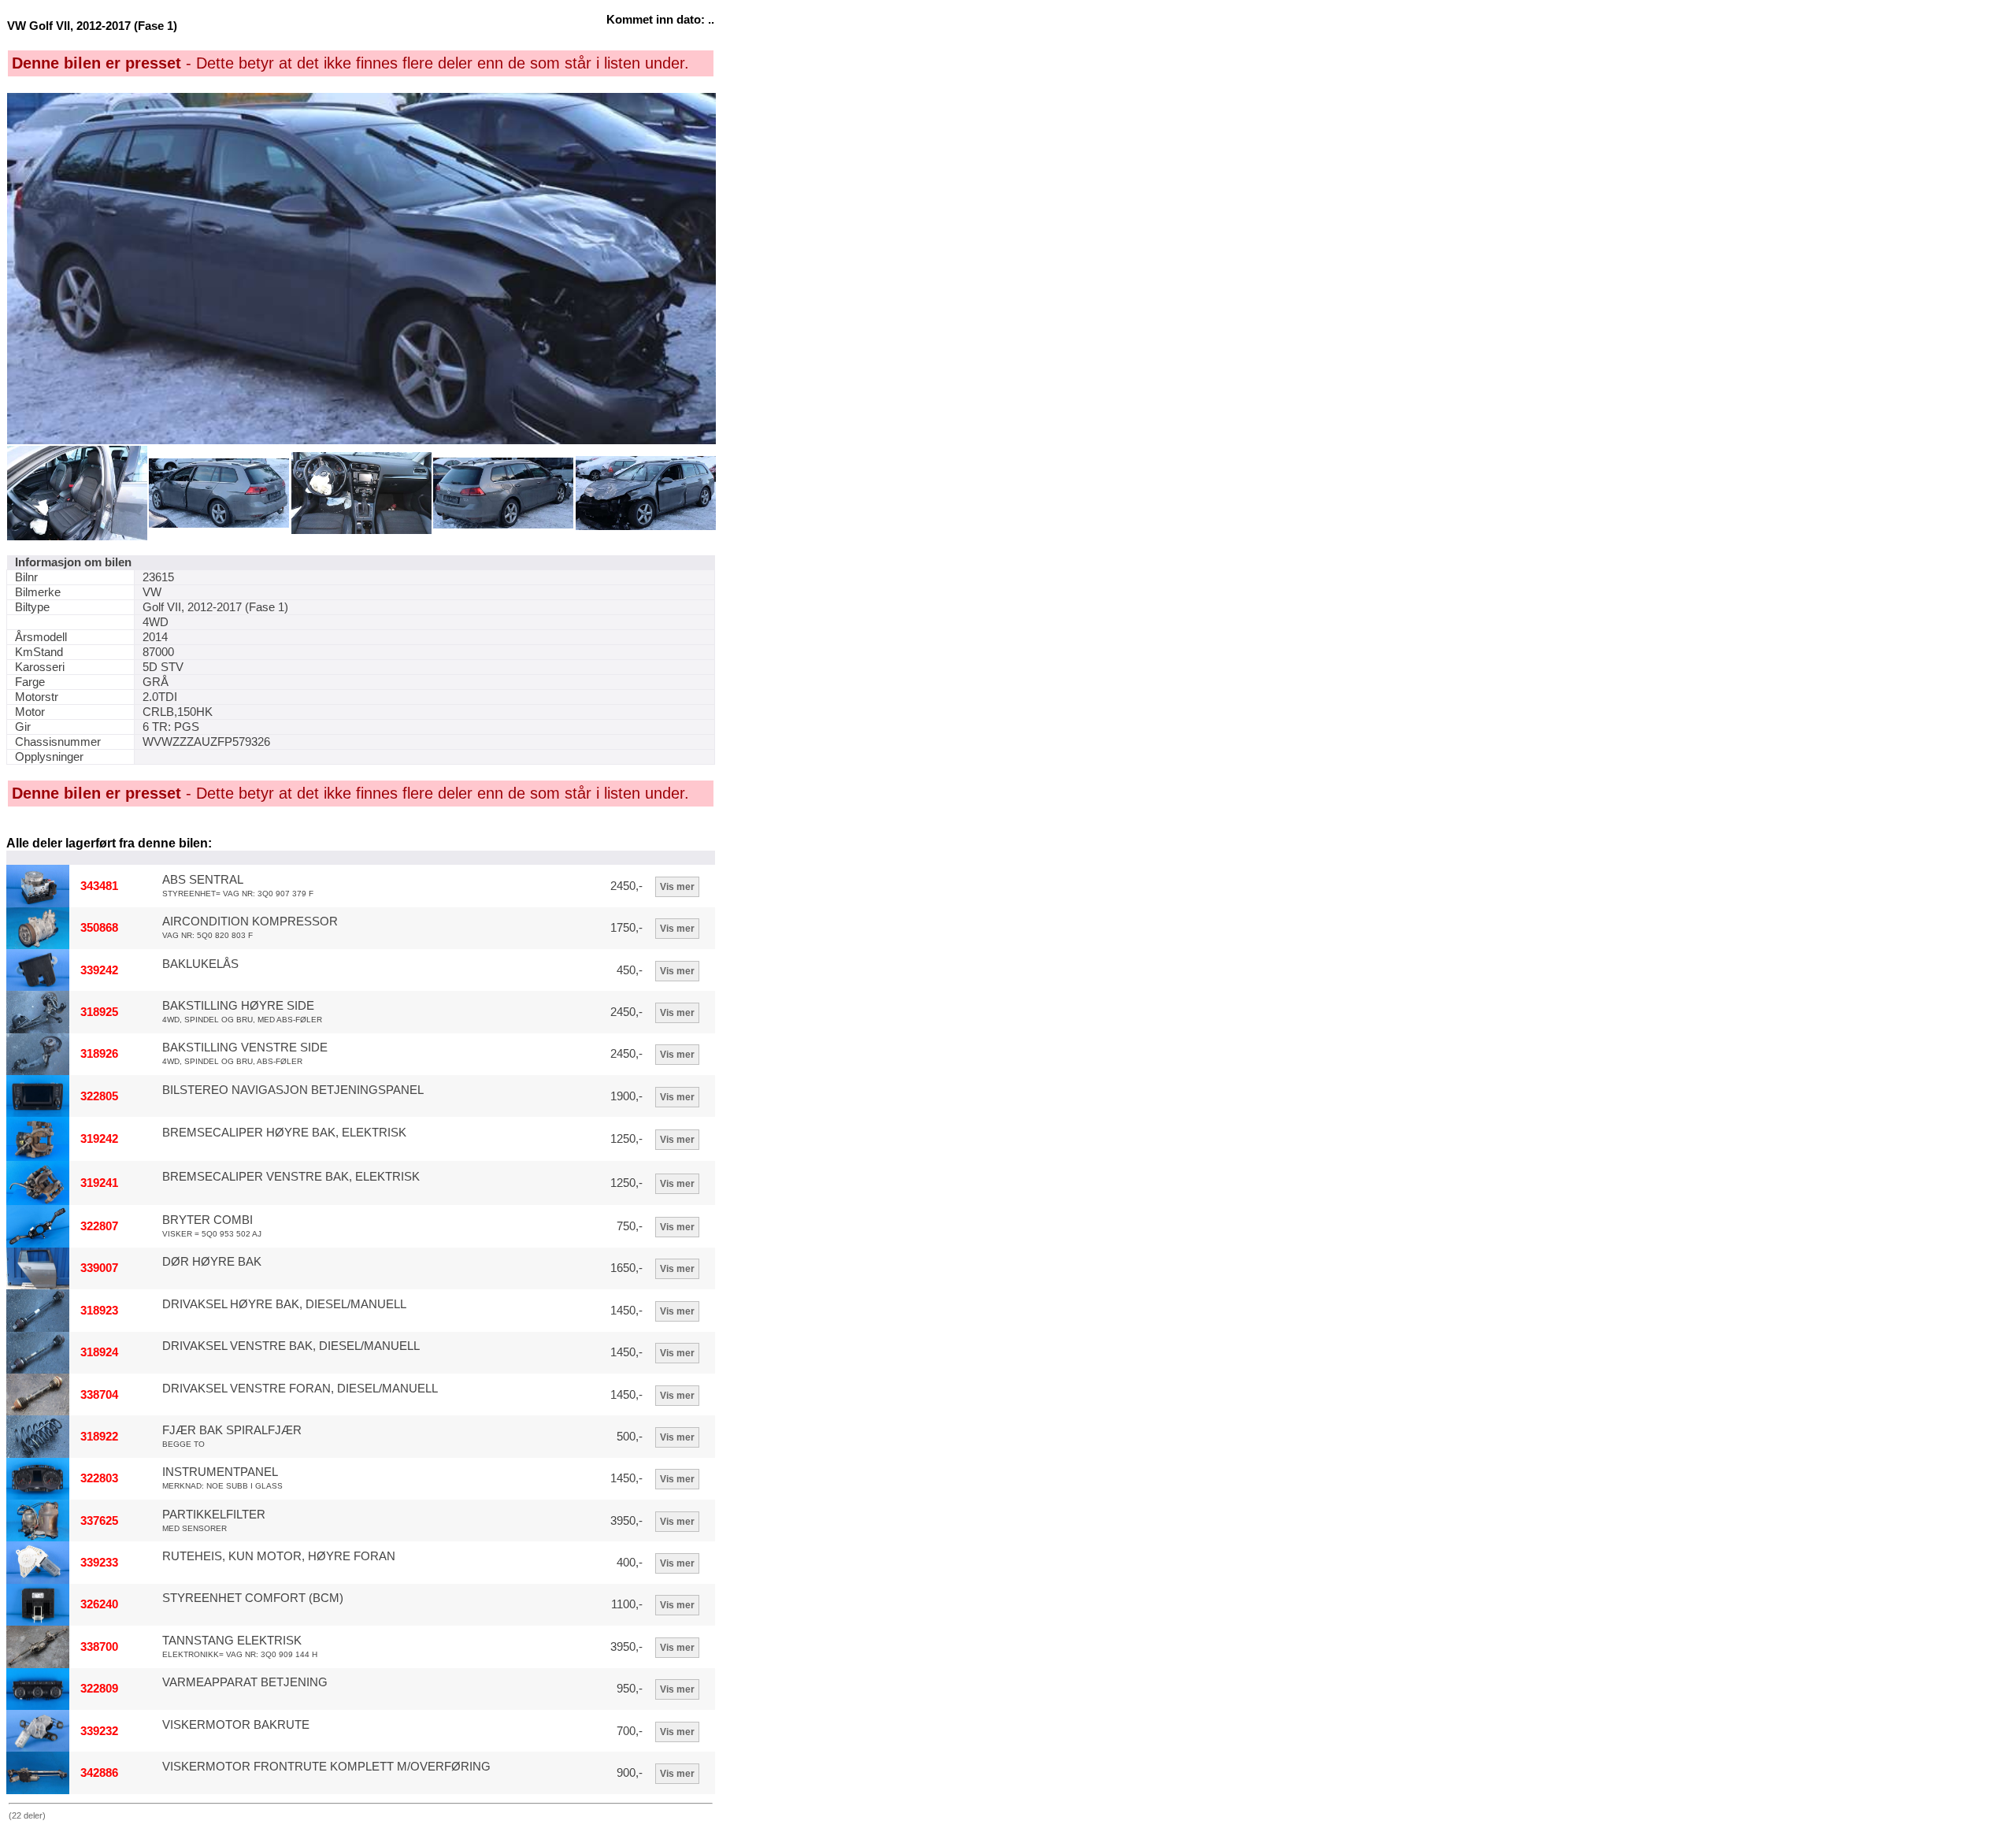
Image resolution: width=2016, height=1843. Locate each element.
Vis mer (677, 887)
